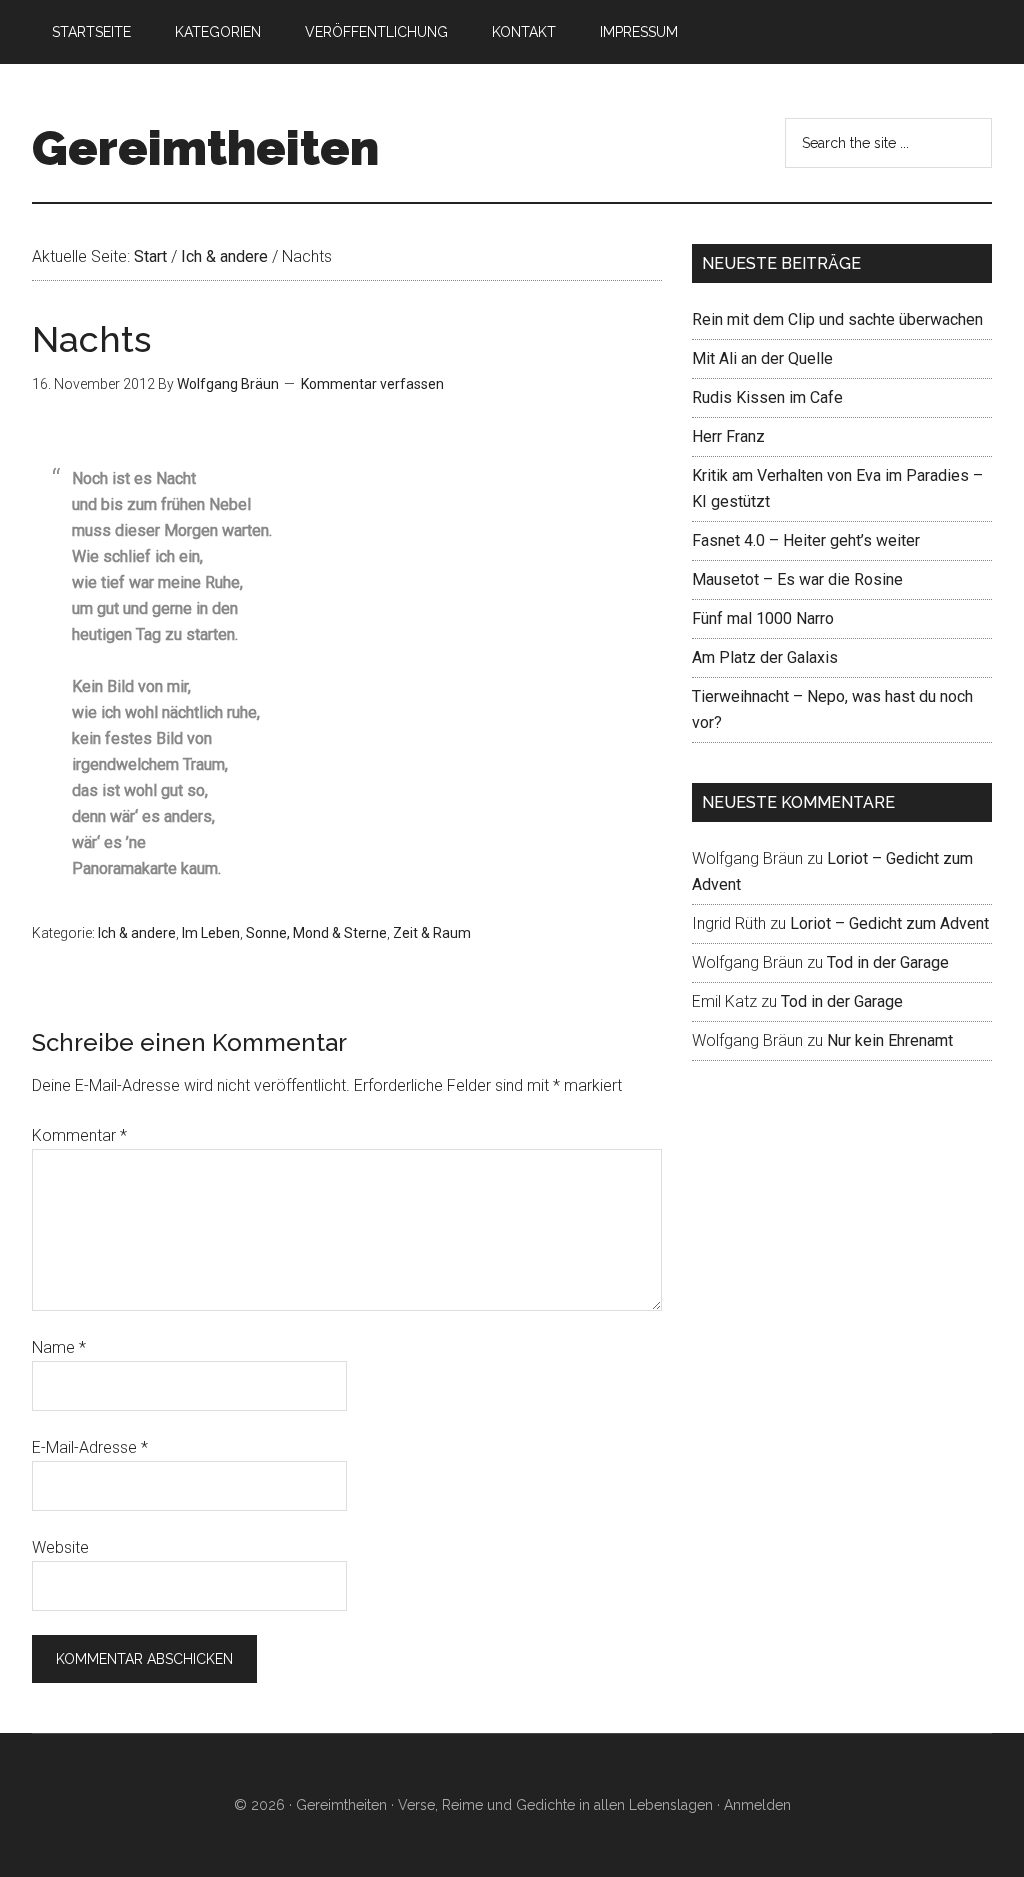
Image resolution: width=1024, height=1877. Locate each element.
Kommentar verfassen (372, 384)
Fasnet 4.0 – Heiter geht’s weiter (806, 540)
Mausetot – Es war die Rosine (797, 579)
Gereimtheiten (205, 148)
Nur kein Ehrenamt (890, 1040)
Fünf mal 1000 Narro (763, 618)
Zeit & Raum (432, 933)
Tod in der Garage (888, 962)
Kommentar (79, 1135)
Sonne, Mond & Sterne (316, 933)
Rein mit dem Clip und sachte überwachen (837, 319)
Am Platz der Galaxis (765, 657)
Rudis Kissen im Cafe (767, 397)
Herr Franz (728, 436)
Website (60, 1547)
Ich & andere (137, 933)
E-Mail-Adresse (90, 1447)
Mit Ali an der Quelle (762, 358)
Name (59, 1347)
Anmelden (757, 1805)
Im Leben (211, 933)
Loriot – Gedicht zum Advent (889, 923)
